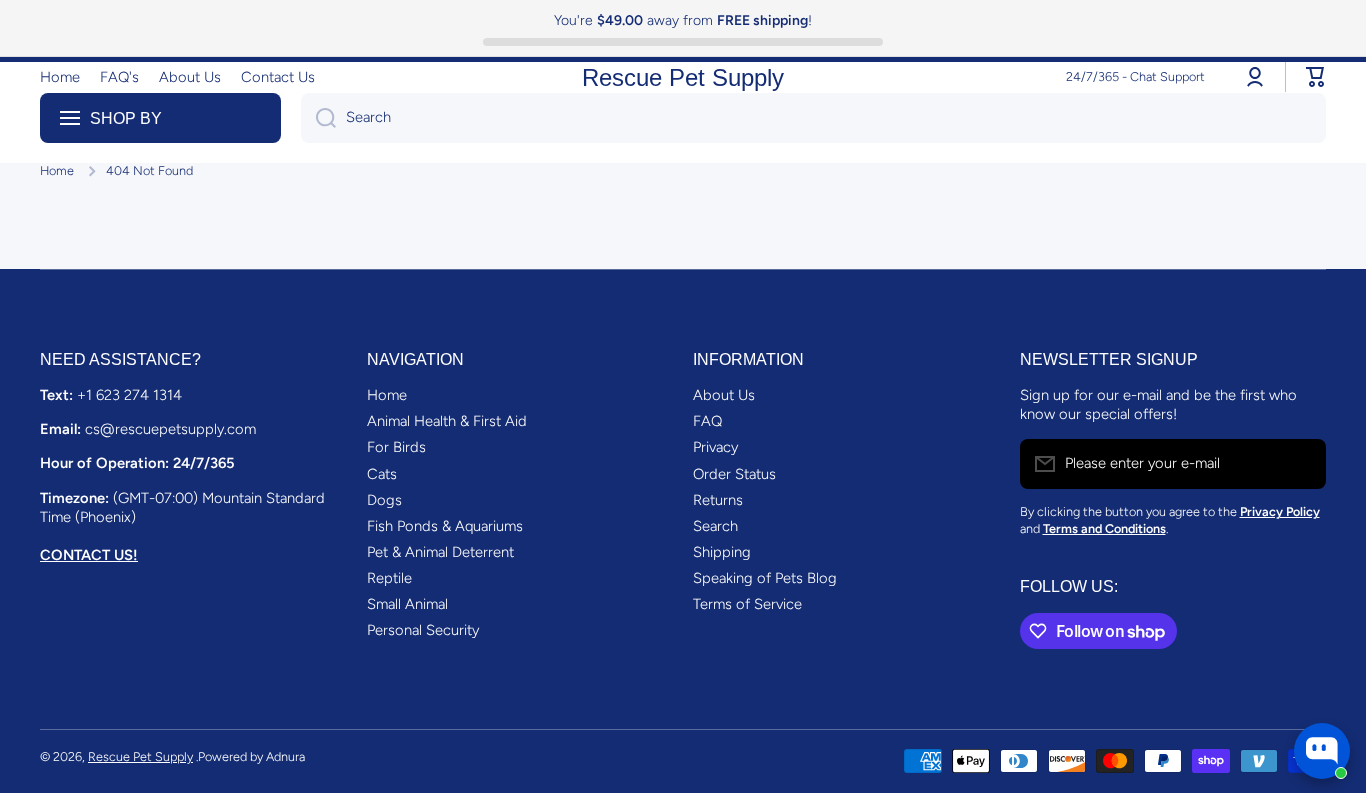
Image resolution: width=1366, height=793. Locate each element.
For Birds (396, 447)
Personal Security (423, 630)
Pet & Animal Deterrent (440, 552)
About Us (724, 395)
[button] (1316, 77)
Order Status (734, 474)
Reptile (389, 578)
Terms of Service (747, 604)
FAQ (707, 421)
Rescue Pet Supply (140, 756)
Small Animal (407, 604)
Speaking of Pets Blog (765, 578)
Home (57, 170)
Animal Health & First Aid (447, 421)
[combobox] (813, 118)
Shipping (722, 552)
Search (715, 526)
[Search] (318, 118)
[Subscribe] (1301, 464)
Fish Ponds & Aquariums (445, 526)
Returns (718, 500)
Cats (382, 474)
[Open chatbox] (1322, 751)
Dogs (384, 500)
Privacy (715, 447)
